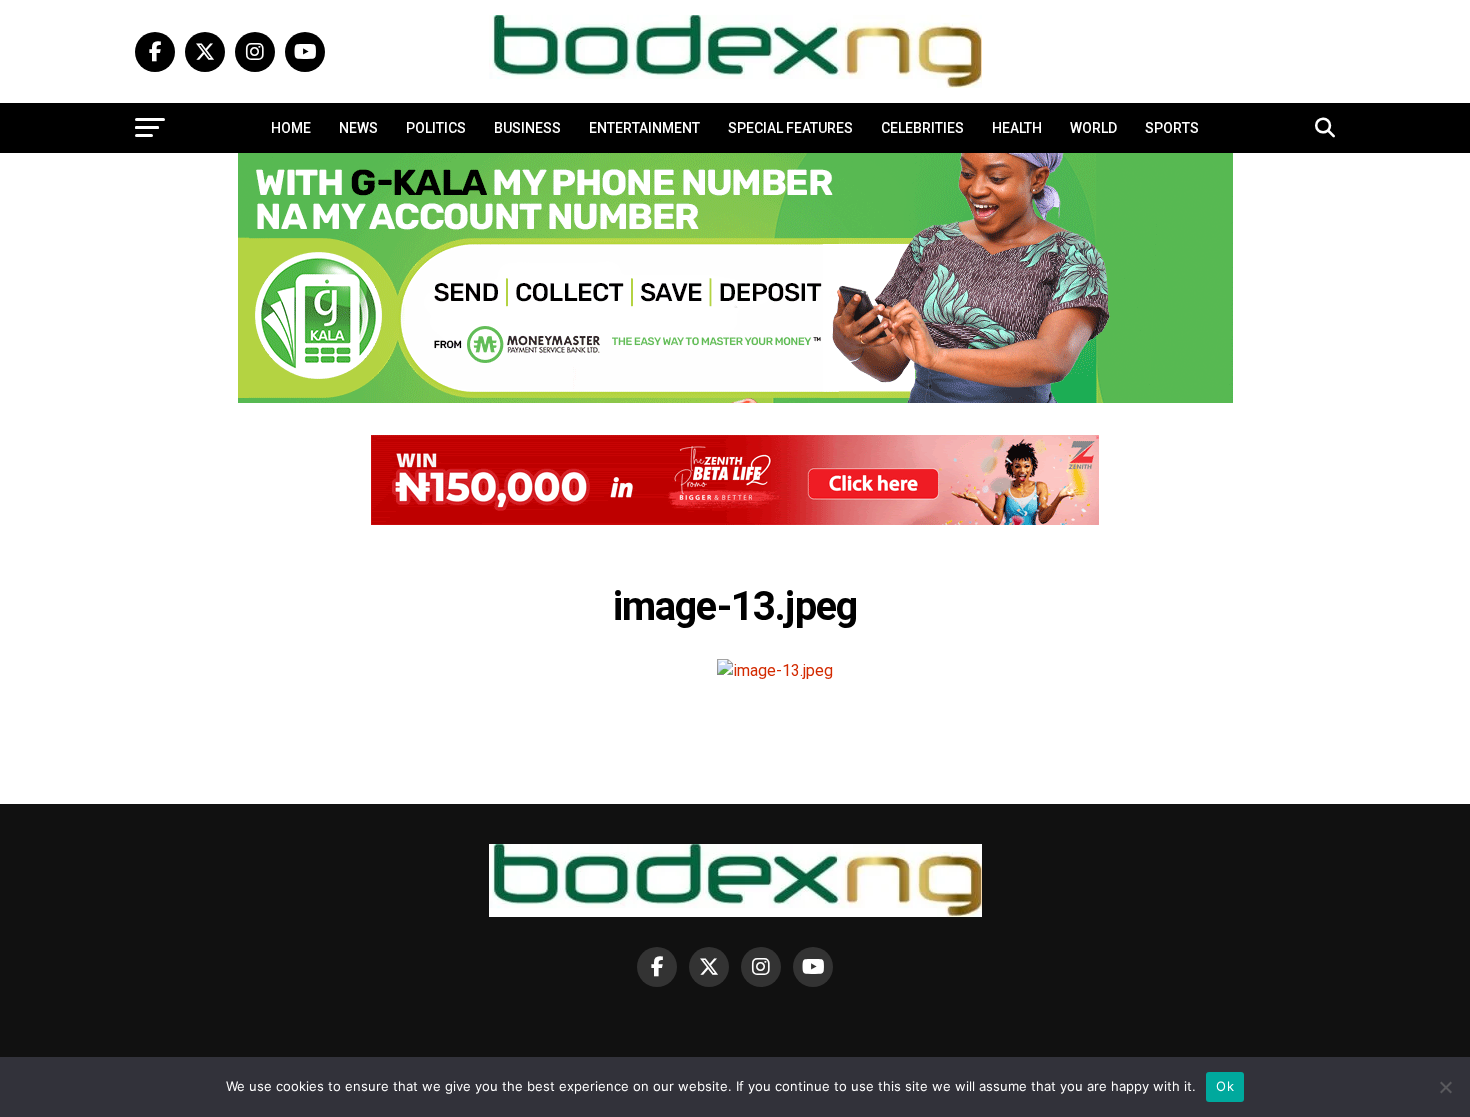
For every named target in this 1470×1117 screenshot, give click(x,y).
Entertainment (644, 128)
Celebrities (922, 128)
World (1093, 128)
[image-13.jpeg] (775, 670)
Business (527, 128)
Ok (1225, 1086)
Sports (1172, 128)
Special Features (790, 128)
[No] (1445, 1087)
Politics (436, 128)
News (358, 128)
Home (291, 128)
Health (1017, 128)
